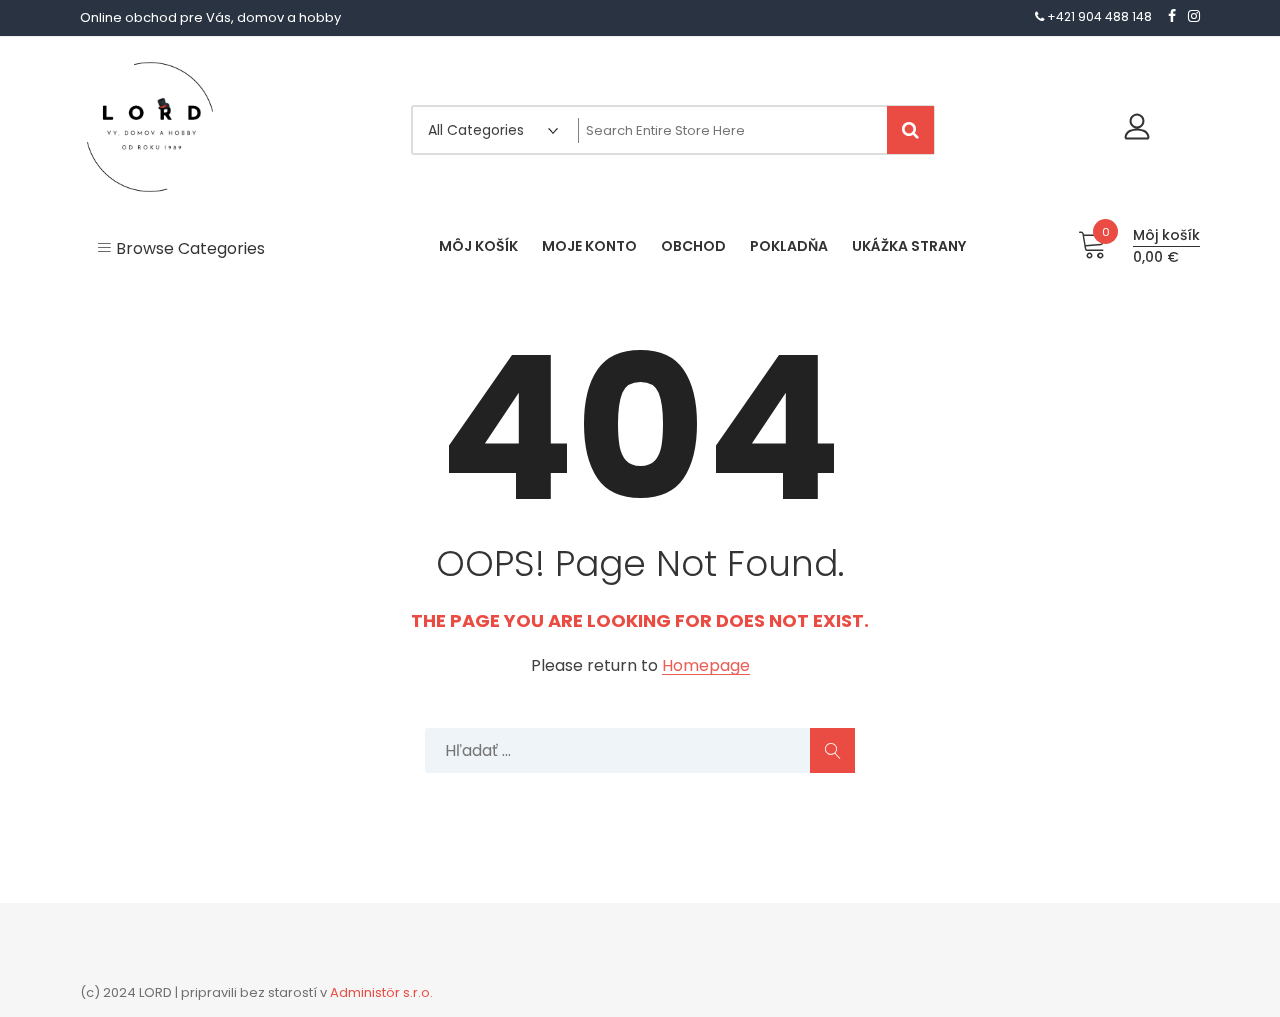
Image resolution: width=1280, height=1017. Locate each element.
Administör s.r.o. (381, 992)
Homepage (706, 666)
